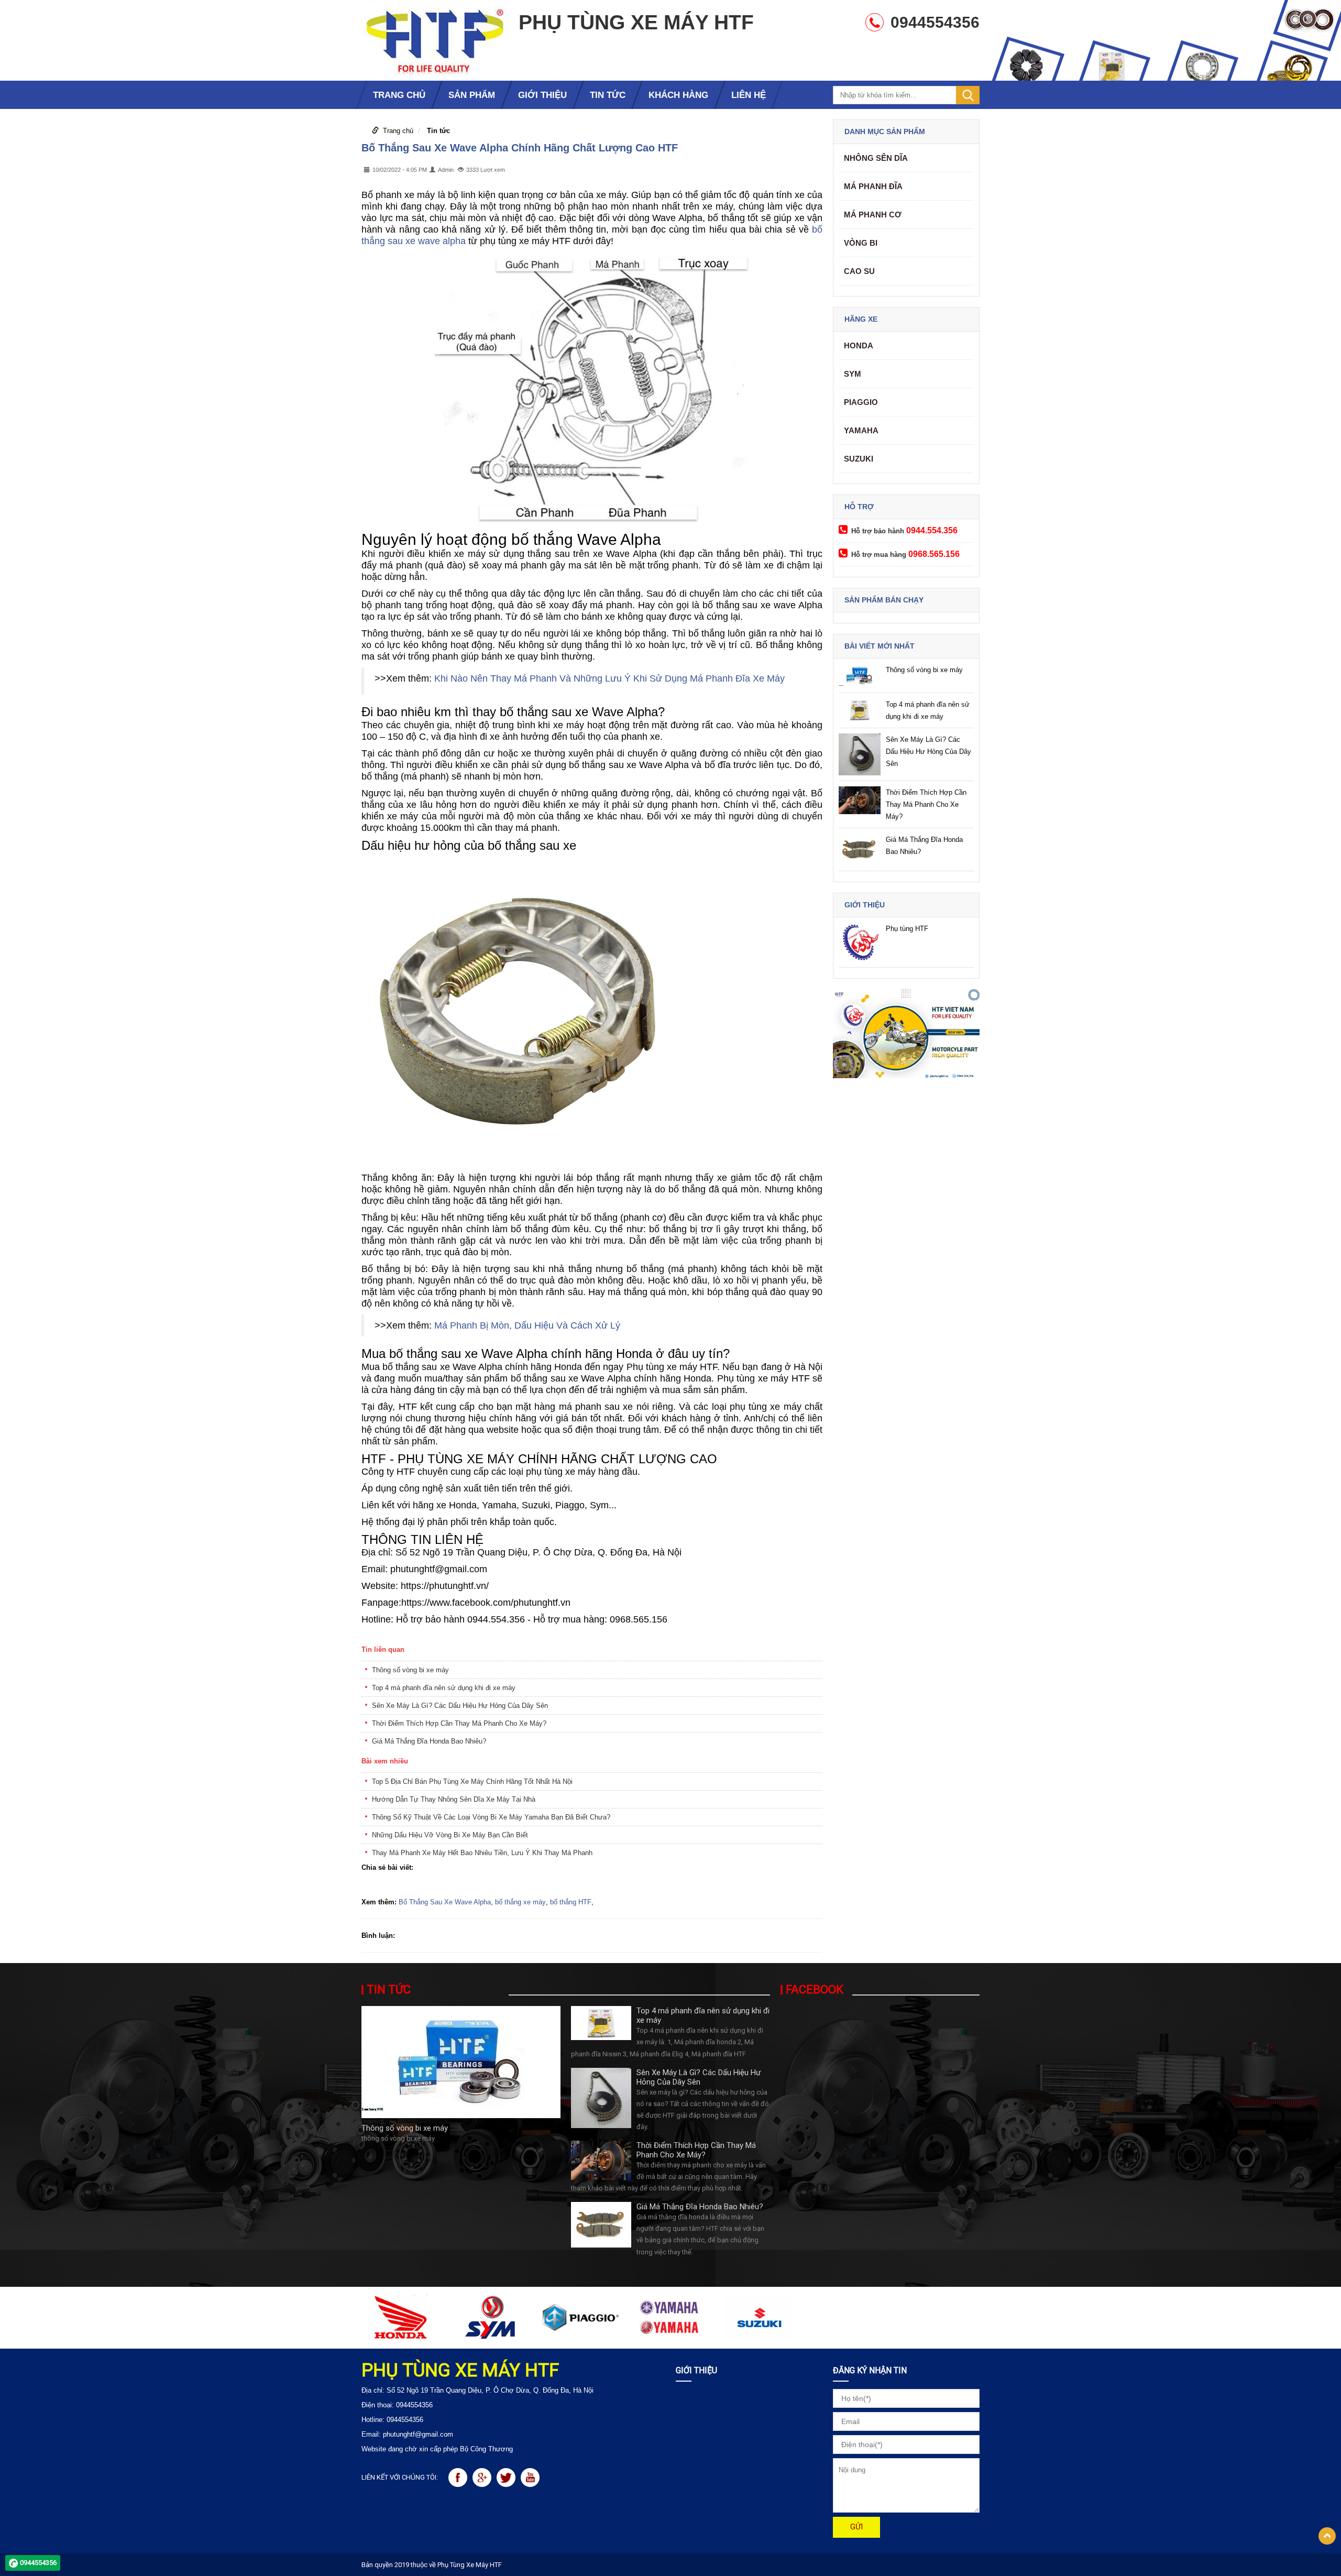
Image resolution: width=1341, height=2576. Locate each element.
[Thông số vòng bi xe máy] (461, 2061)
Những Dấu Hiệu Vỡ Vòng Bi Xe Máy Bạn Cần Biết (450, 1835)
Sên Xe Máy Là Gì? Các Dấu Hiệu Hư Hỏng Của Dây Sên (460, 1706)
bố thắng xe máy (520, 1902)
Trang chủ (398, 131)
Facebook (815, 1990)
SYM (853, 374)
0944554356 (38, 2563)
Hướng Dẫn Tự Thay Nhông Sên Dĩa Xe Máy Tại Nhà (454, 1799)
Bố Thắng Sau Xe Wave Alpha (445, 1902)
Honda (859, 346)
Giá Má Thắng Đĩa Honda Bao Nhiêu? (429, 1741)
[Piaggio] (580, 2317)
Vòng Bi (861, 243)
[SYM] (491, 2317)
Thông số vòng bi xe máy (410, 1670)
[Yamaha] (670, 2317)
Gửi (856, 2527)
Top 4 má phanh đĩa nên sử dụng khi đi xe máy (444, 1688)
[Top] (1327, 2536)
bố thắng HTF (571, 1902)
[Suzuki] (759, 2317)
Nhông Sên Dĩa (876, 158)
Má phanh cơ (873, 215)
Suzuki (859, 459)
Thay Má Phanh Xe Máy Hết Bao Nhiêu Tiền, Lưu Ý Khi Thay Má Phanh (482, 1853)
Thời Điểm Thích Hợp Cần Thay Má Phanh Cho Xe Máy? (459, 1723)
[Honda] (401, 2317)
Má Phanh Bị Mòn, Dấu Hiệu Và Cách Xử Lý (527, 1325)
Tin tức (438, 131)
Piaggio (861, 402)
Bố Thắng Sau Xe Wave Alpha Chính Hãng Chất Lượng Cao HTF (520, 148)
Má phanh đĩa (873, 186)
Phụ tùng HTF (907, 929)
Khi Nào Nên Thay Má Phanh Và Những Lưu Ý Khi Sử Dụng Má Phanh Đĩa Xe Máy (609, 678)
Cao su (859, 271)
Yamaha (861, 430)
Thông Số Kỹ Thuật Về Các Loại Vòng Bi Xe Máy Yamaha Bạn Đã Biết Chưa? (491, 1817)
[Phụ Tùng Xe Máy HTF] (435, 40)
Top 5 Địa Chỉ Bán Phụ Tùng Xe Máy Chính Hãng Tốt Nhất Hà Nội (472, 1782)
